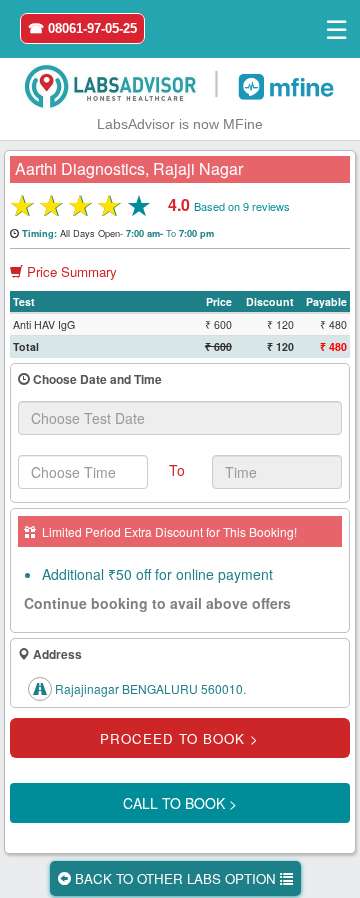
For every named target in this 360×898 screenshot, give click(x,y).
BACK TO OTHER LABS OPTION (175, 878)
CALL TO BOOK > (180, 803)
